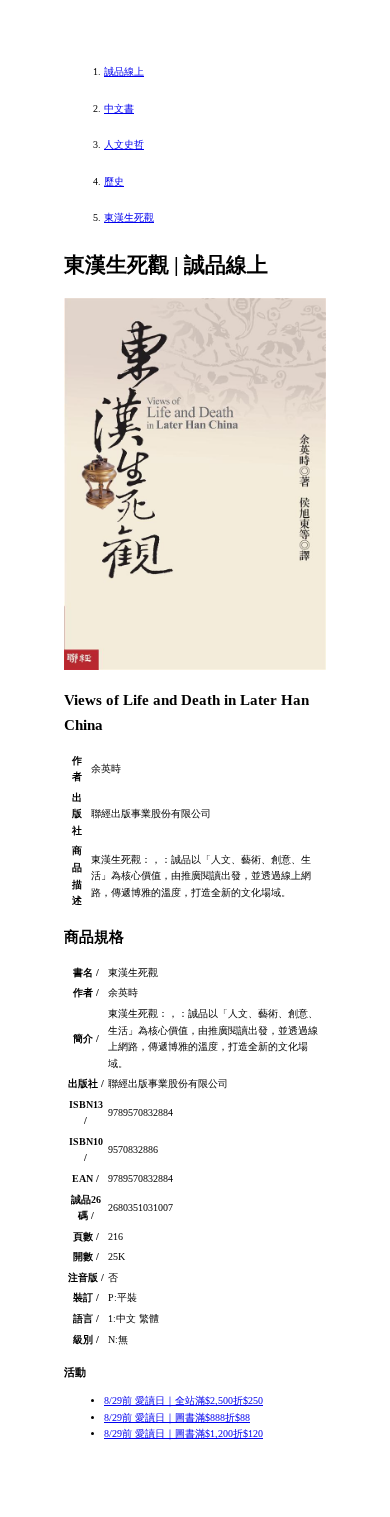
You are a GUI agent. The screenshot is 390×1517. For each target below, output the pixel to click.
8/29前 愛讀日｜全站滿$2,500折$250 (183, 1400)
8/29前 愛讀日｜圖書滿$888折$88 (177, 1417)
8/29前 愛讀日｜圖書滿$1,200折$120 (183, 1433)
